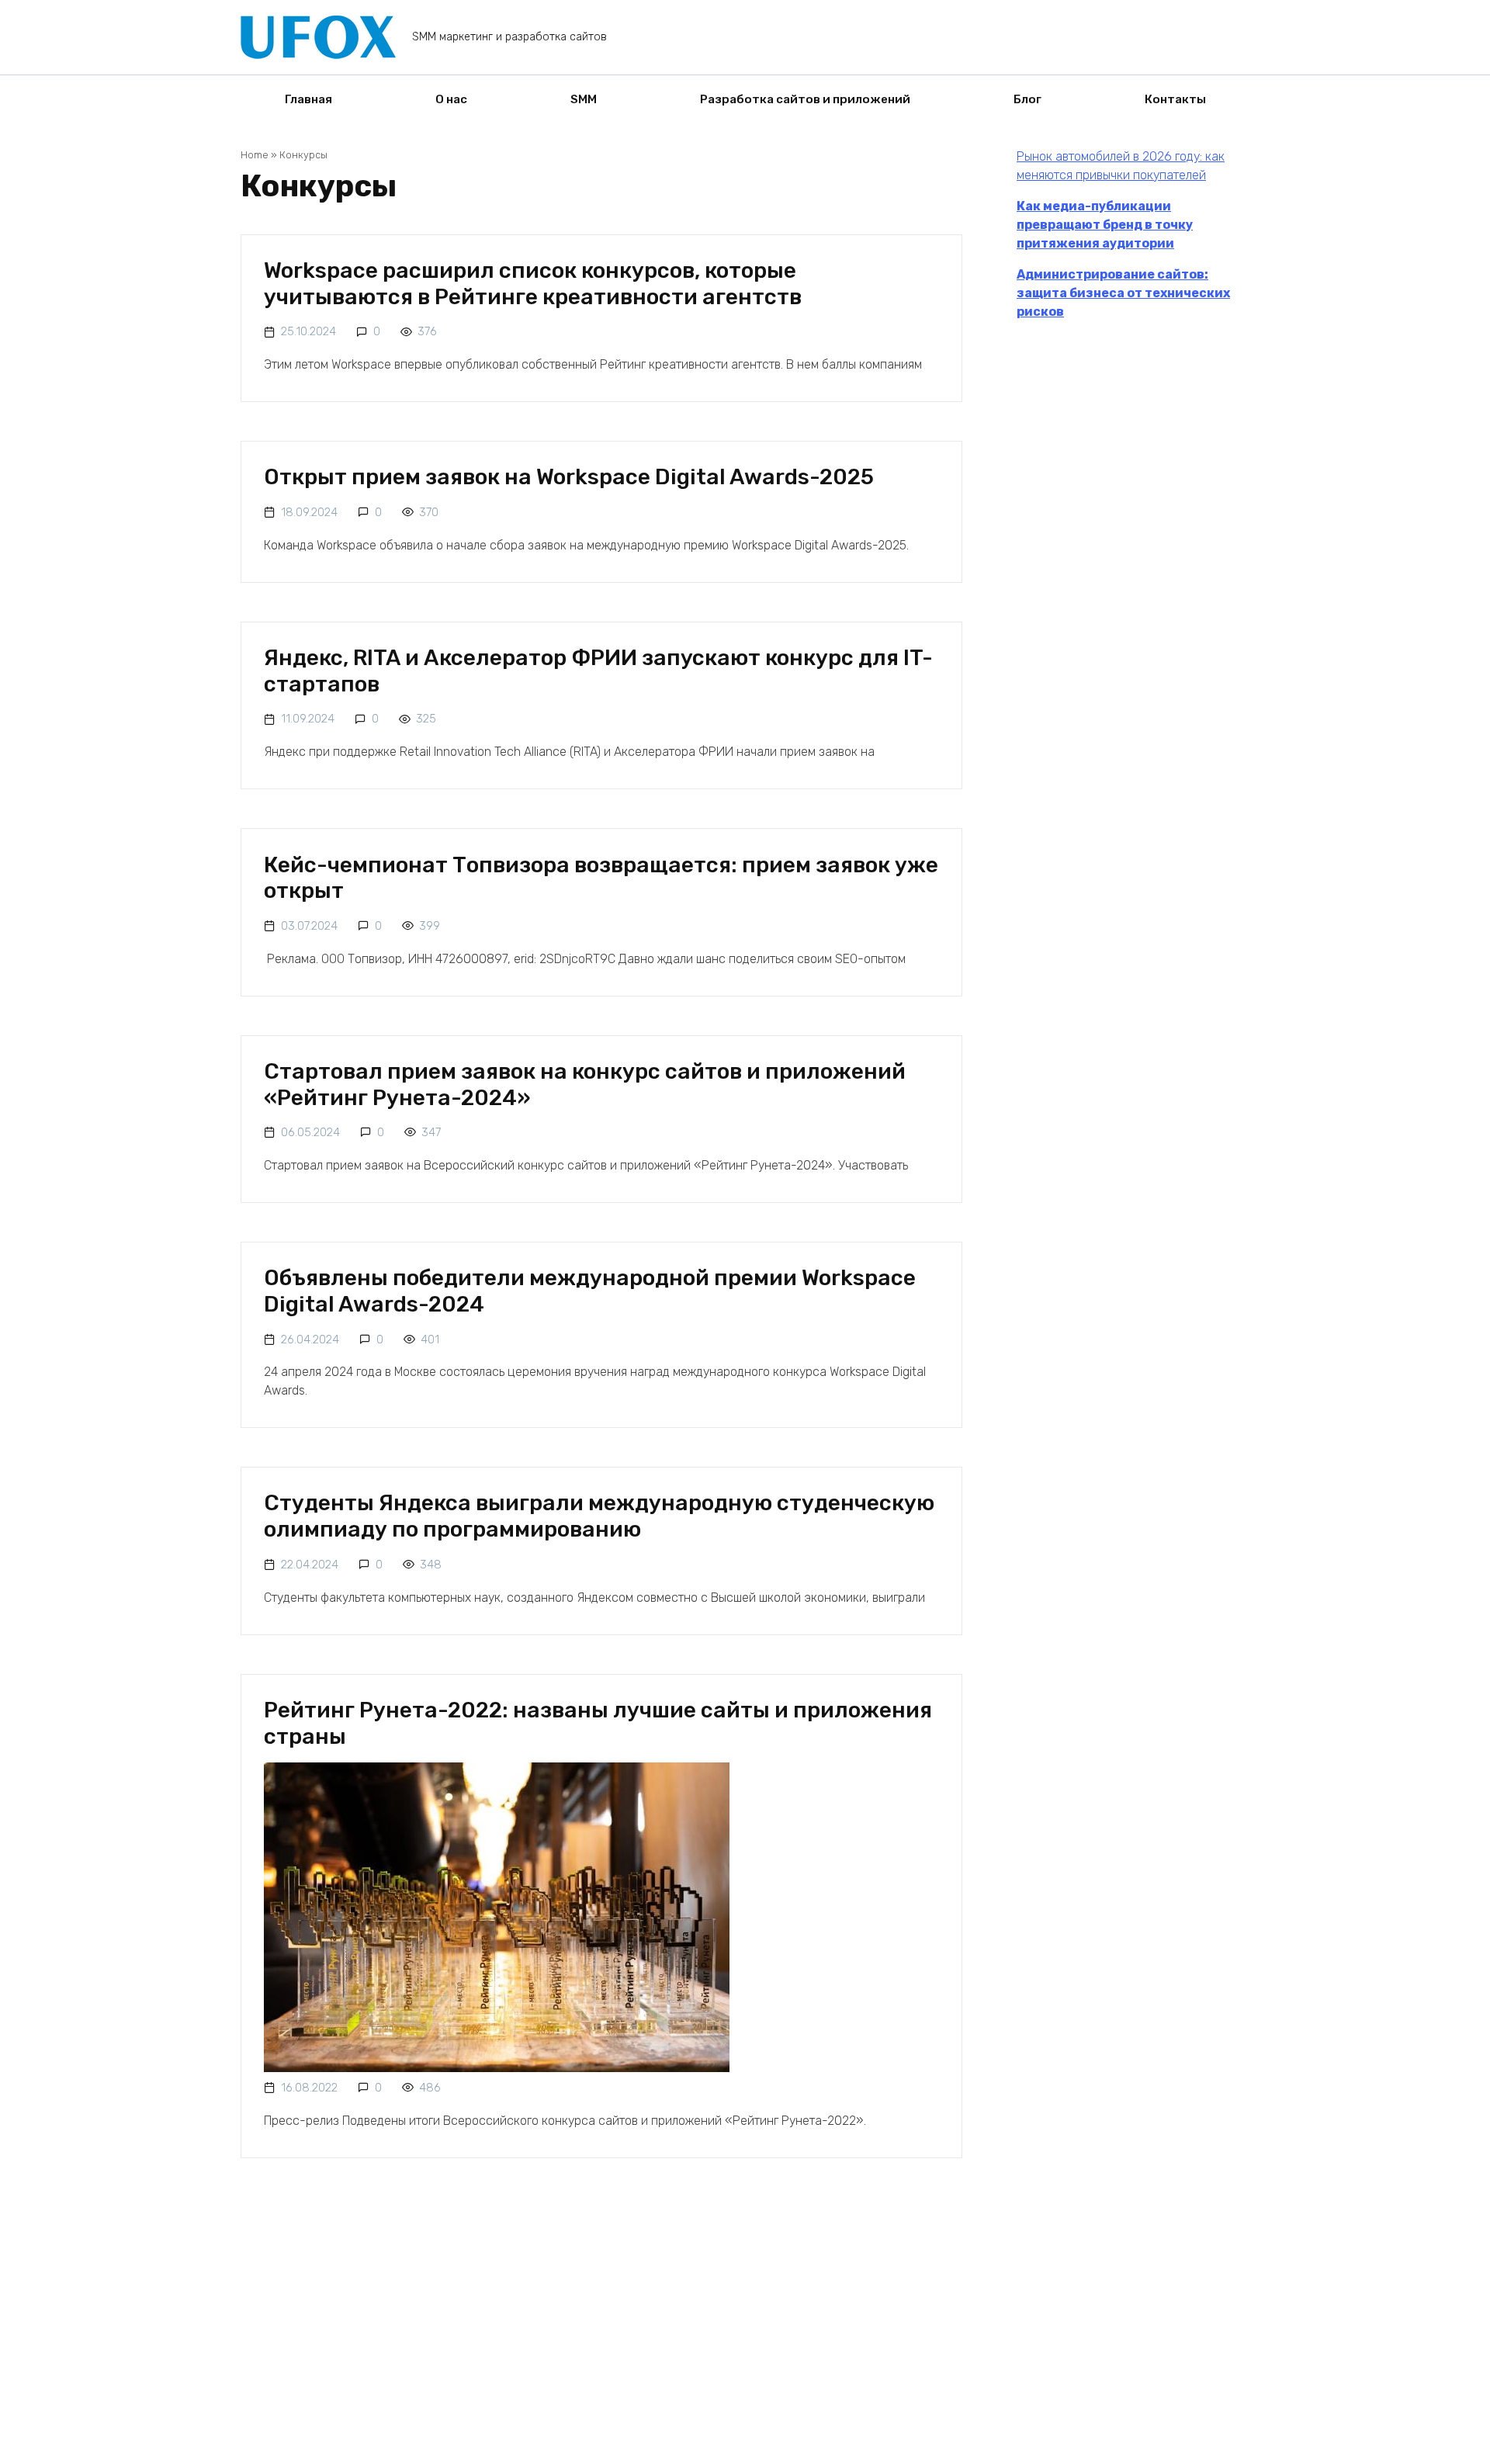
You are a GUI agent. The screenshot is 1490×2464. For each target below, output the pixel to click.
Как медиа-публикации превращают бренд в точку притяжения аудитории (1105, 225)
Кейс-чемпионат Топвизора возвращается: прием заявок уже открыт (601, 877)
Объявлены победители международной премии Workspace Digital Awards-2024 (590, 1291)
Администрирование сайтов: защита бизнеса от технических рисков (1123, 293)
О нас (451, 99)
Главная (308, 99)
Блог (1027, 99)
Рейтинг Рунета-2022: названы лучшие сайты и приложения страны (598, 1723)
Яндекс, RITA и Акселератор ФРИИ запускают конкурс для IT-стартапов (598, 671)
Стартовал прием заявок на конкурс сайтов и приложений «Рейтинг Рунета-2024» (585, 1085)
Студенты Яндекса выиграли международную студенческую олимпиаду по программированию (599, 1516)
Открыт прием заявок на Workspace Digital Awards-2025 (569, 477)
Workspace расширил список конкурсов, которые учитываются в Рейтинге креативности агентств (533, 284)
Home (255, 155)
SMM (584, 99)
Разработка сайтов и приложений (805, 99)
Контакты (1175, 99)
